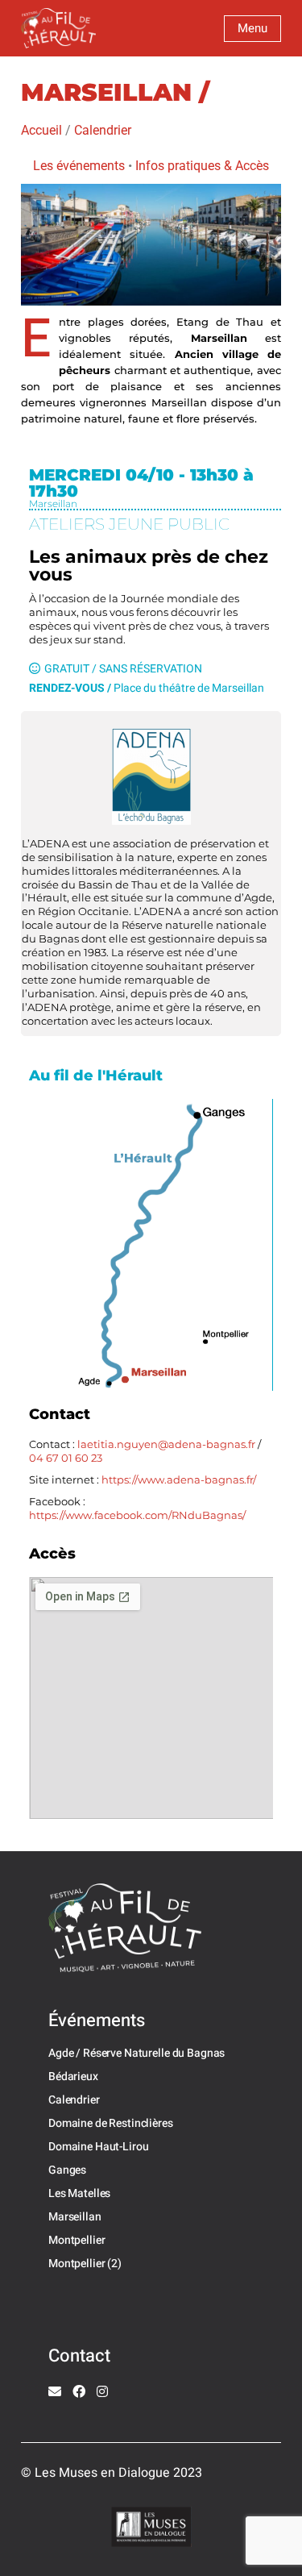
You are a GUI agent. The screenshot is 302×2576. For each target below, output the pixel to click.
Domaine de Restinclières (111, 2123)
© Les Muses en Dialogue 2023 (112, 2473)
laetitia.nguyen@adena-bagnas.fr (166, 1444)
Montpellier (77, 2240)
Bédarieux (73, 2077)
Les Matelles (79, 2193)
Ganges (67, 2170)
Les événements (79, 166)
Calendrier (103, 130)
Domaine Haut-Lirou (98, 2147)
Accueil (41, 130)
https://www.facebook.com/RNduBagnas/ (137, 1515)
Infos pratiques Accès (202, 166)
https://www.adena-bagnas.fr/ (179, 1479)
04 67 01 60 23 (67, 1458)
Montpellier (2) (85, 2264)
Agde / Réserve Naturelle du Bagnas (137, 2053)
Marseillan (75, 2217)
